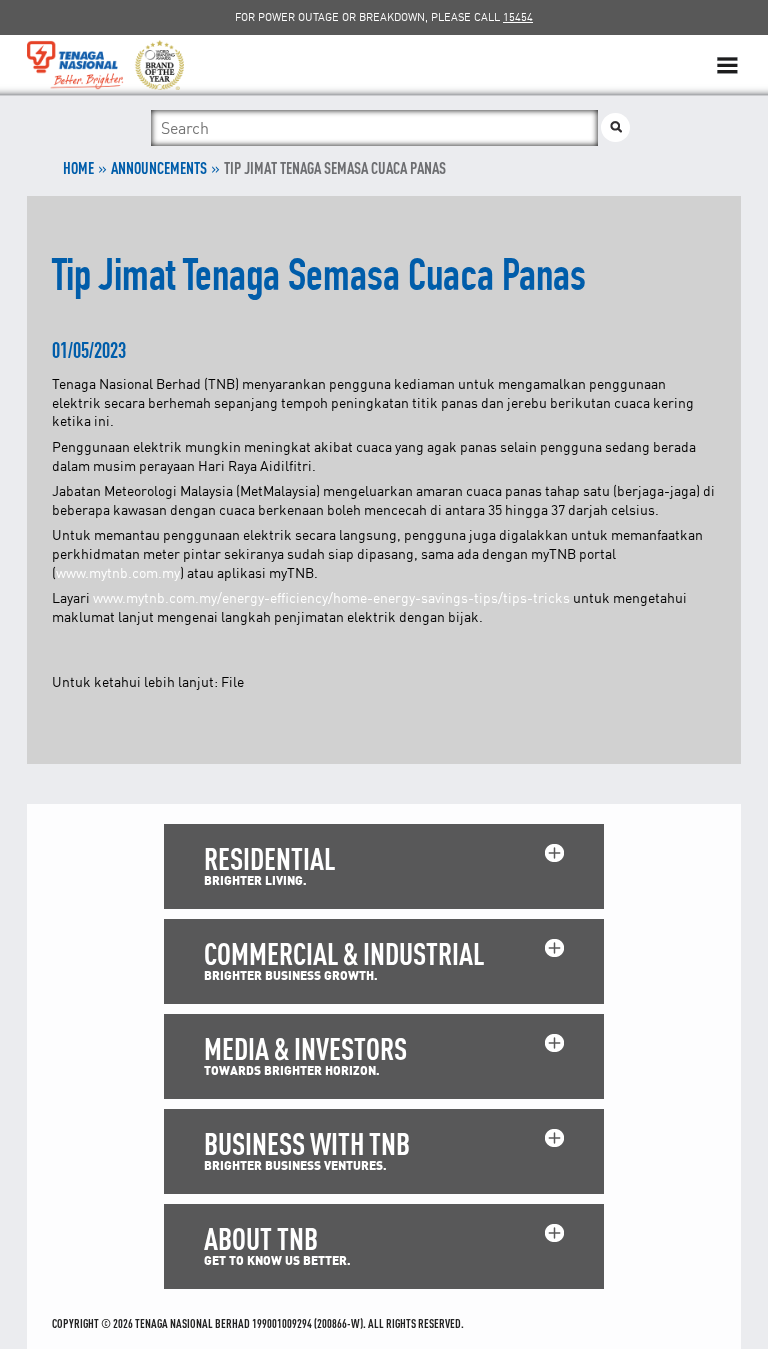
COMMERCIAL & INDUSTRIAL (344, 953)
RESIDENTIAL (269, 858)
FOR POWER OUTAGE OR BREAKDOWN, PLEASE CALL (384, 17)
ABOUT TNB (261, 1238)
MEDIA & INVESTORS (305, 1048)
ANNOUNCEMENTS (159, 168)
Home (78, 168)
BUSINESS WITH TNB (307, 1143)
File (232, 681)
